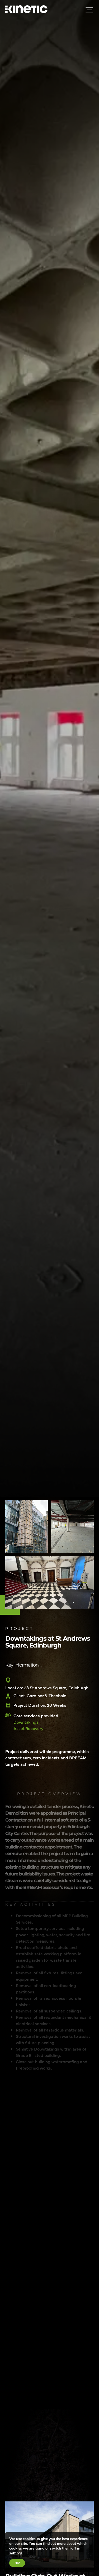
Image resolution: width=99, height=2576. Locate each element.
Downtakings (26, 1722)
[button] (65, 2404)
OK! (17, 2563)
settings (16, 2553)
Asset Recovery (28, 1728)
